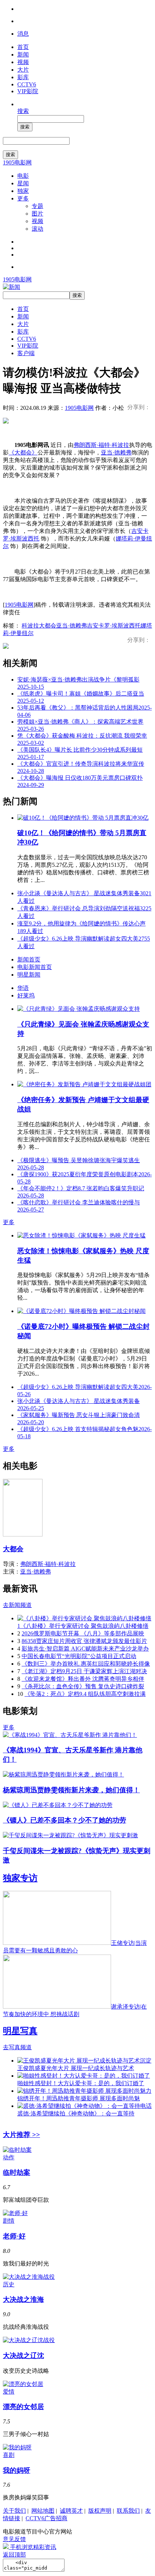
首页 (23, 47)
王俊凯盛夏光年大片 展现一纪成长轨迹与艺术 (76, 2068)
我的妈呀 (17, 2470)
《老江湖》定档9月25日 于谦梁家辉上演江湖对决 (84, 1671)
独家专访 (20, 1878)
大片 (23, 70)
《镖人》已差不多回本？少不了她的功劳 (65, 1820)
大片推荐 (21, 2135)
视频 (23, 62)
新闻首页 (29, 959)
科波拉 (30, 626)
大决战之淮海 (23, 2299)
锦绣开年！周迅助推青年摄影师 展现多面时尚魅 (79, 2098)
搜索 (23, 111)
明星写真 (20, 2031)
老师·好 (14, 2236)
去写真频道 (17, 2047)
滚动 (37, 229)
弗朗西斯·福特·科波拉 (101, 445)
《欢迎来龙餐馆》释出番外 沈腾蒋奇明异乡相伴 (83, 1679)
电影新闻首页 (35, 967)
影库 (23, 77)
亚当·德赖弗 (116, 452)
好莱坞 (26, 995)
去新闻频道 (17, 1605)
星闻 (23, 183)
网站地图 (43, 2511)
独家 (23, 191)
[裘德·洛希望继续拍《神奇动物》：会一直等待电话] (85, 2106)
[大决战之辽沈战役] (29, 2340)
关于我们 (14, 2511)
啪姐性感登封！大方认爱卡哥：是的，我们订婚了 (81, 2083)
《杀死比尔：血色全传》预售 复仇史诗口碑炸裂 (83, 1686)
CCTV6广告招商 (46, 2518)
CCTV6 (27, 84)
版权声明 (100, 2511)
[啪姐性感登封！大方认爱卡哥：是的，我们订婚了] (84, 2076)
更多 (23, 198)
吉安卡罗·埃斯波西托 (114, 626)
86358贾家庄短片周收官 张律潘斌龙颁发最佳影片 (84, 1641)
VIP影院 (28, 91)
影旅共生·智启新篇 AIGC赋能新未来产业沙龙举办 (85, 1649)
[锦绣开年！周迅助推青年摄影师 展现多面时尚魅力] (84, 2091)
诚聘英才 (71, 2511)
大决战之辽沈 (23, 2356)
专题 (37, 206)
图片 (37, 214)
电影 (23, 176)
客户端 (26, 353)
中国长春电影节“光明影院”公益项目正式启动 (79, 1656)
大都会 (48, 626)
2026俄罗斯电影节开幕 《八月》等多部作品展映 (83, 1633)
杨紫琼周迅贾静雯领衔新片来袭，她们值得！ (71, 1790)
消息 (23, 34)
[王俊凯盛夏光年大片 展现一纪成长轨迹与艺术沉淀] (84, 2061)
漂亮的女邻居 (23, 2407)
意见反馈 (14, 2539)
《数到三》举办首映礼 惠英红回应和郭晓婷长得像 (86, 1664)
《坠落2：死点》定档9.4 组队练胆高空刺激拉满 (85, 1694)
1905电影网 (17, 162)
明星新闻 (29, 975)
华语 (23, 988)
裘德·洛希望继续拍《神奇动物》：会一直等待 (76, 2113)
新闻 (23, 55)
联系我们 (128, 2511)
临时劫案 (17, 2172)
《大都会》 (23, 452)
